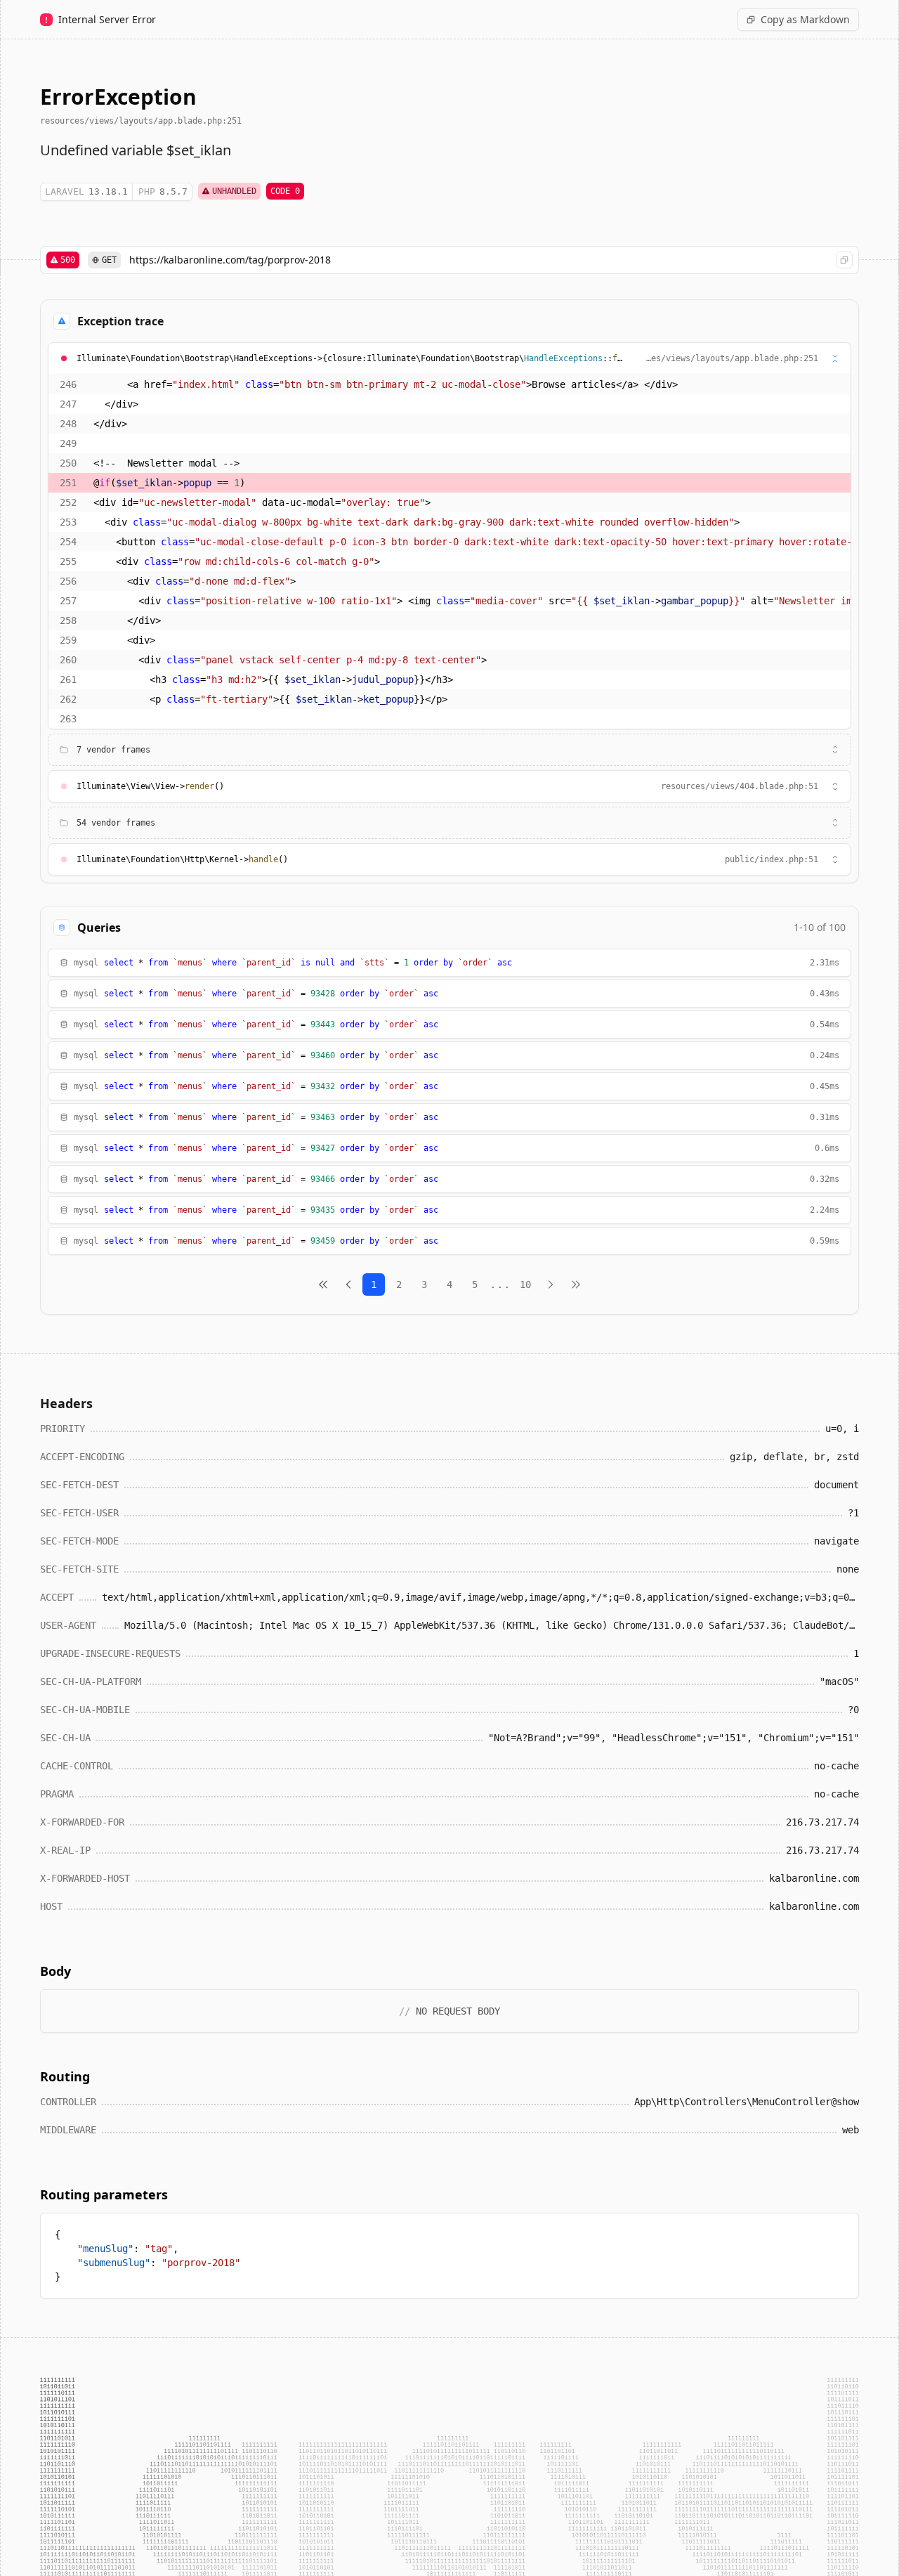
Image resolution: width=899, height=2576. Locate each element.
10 (525, 1284)
